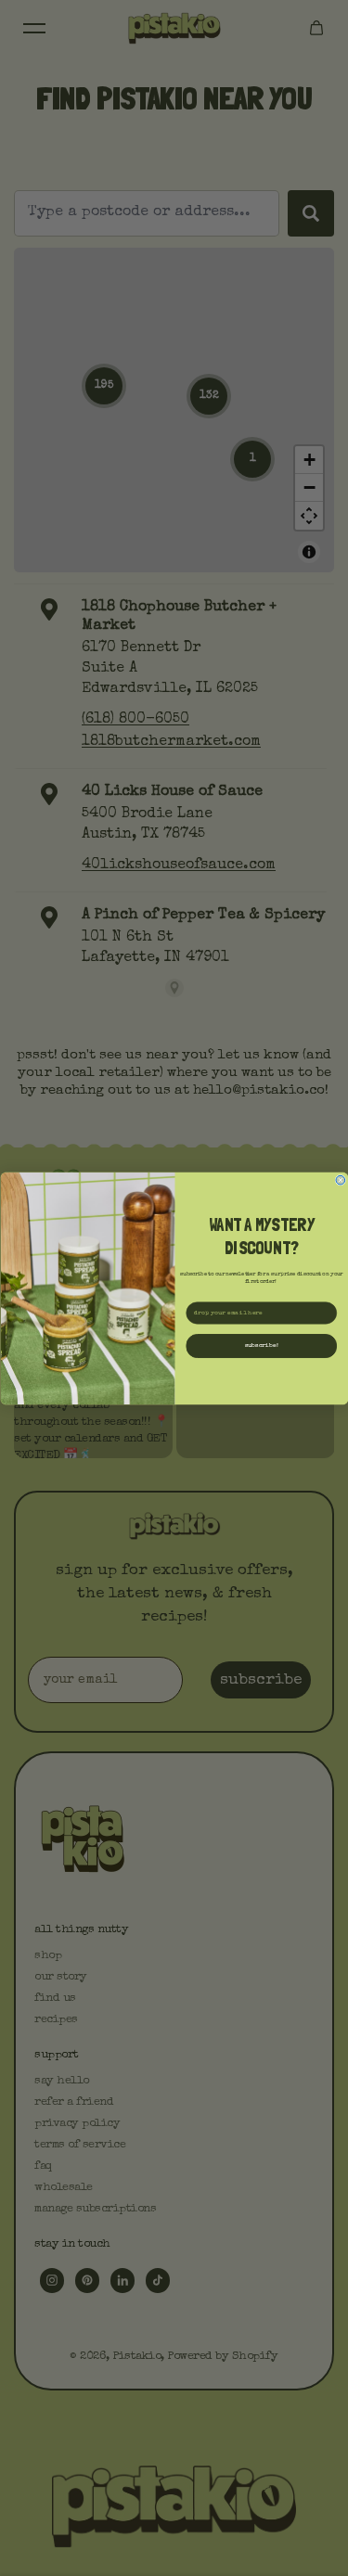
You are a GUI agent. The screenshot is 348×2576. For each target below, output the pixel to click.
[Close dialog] (341, 1180)
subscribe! (261, 1346)
